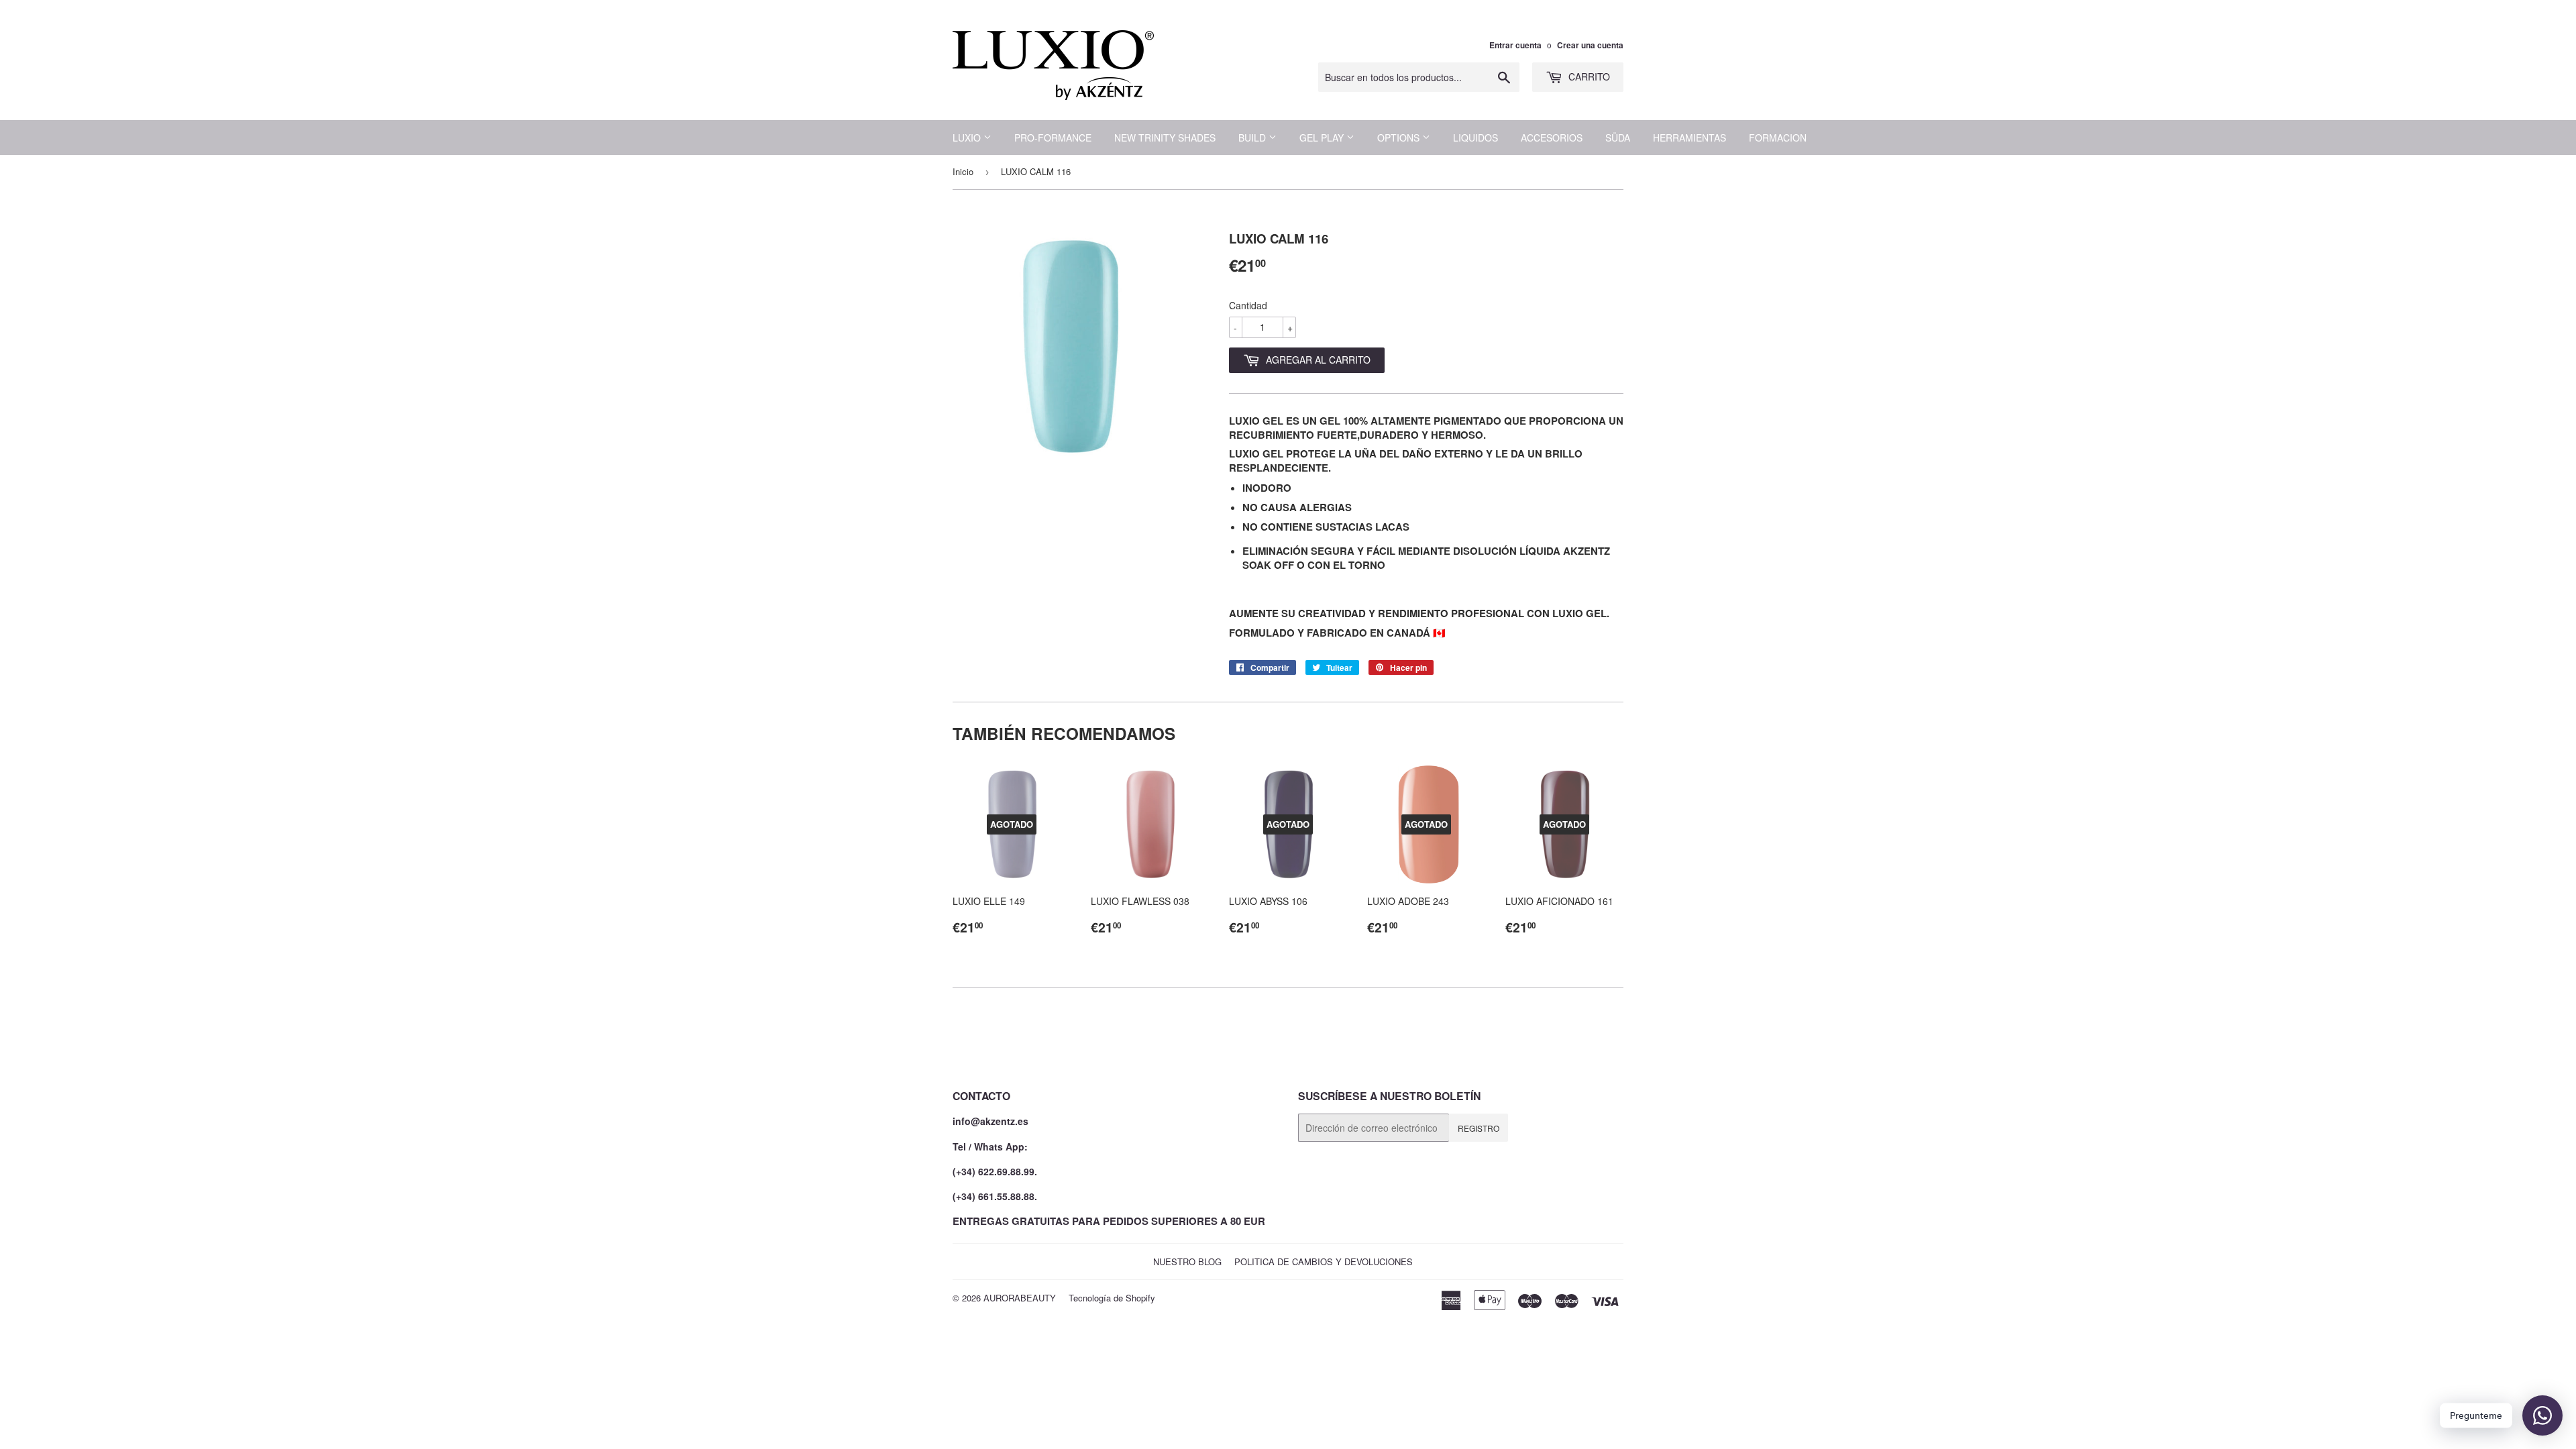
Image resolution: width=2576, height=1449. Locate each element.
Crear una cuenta (1590, 45)
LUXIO (968, 138)
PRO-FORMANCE (1053, 138)
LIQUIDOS (1475, 138)
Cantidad (1248, 305)
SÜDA (1618, 138)
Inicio (963, 171)
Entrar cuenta (1515, 45)
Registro (1479, 1128)
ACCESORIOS (1552, 138)
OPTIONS (1400, 138)
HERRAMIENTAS (1689, 138)
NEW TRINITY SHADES (1165, 138)
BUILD (1253, 138)
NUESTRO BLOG (1187, 1262)
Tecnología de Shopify (1112, 1298)
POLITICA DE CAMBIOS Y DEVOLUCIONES (1324, 1262)
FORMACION (1778, 138)
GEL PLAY (1323, 138)
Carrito (1588, 76)
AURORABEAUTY (1020, 1298)
